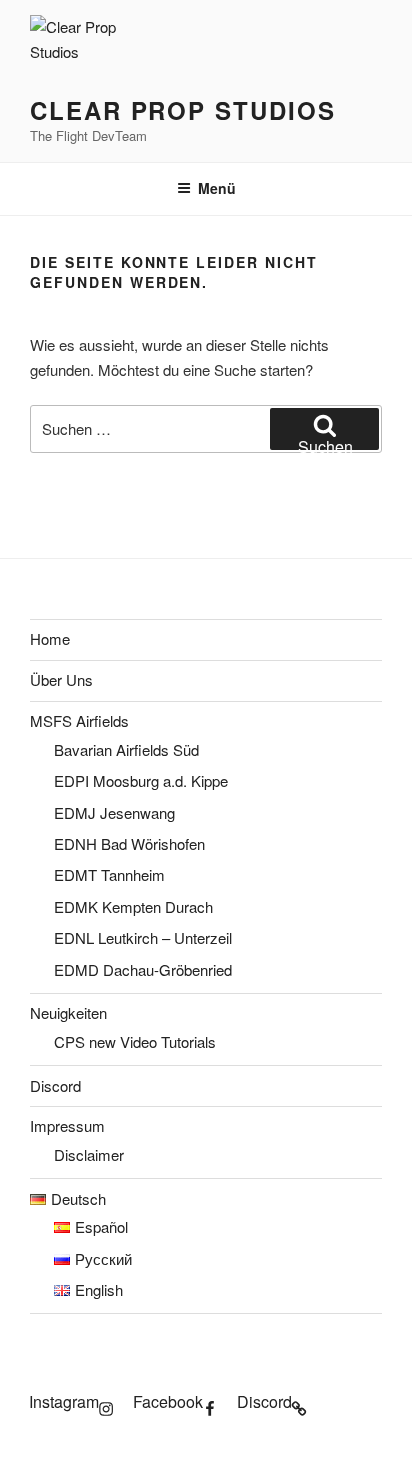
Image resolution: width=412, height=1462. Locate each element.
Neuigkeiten (68, 1012)
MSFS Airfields (79, 720)
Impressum (67, 1125)
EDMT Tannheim (109, 874)
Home (50, 638)
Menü (217, 188)
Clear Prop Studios (183, 110)
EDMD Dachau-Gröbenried (143, 969)
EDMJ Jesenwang (114, 812)
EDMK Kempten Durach (133, 906)
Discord (55, 1085)
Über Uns (61, 679)
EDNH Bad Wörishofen (129, 843)
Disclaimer (89, 1154)
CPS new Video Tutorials (135, 1041)
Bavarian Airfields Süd (126, 749)
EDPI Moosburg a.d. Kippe (141, 780)
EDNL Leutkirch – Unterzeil (143, 937)
